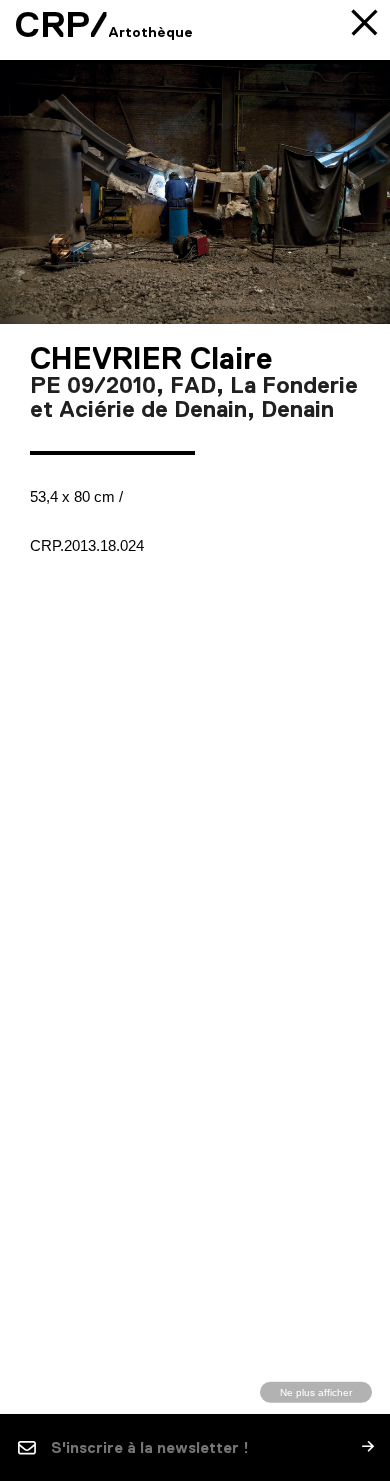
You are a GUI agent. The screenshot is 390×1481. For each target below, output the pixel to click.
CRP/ (61, 25)
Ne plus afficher (316, 1391)
